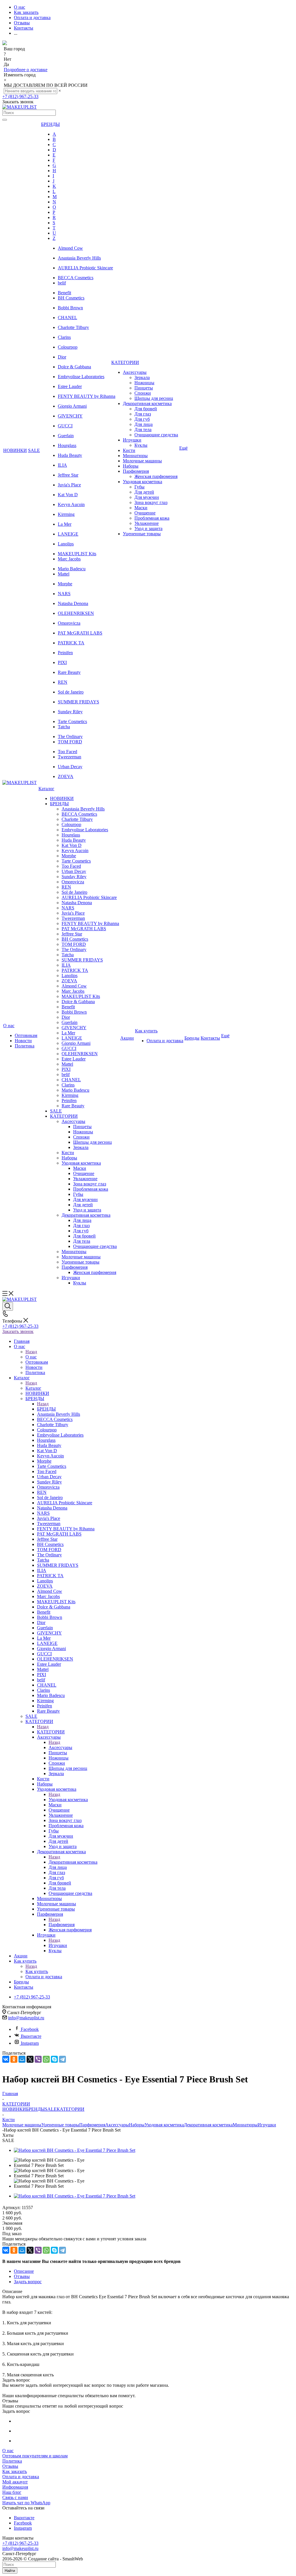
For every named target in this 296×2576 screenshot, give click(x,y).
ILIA (62, 465)
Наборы (137, 2125)
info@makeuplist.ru (26, 2018)
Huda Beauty (70, 455)
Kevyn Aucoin (71, 504)
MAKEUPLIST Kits (77, 554)
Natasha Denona (73, 603)
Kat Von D (68, 495)
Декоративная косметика (73, 1862)
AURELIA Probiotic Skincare (85, 268)
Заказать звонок (18, 1331)
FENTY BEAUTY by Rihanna (87, 396)
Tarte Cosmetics (72, 721)
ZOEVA (66, 776)
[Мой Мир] (22, 2059)
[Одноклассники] (14, 2059)
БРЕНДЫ (46, 1409)
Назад (31, 1352)
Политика (12, 2461)
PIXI (62, 662)
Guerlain (66, 436)
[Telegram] (62, 2059)
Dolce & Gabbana (74, 367)
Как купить (37, 1971)
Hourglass (67, 445)
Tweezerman (70, 757)
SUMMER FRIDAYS (78, 702)
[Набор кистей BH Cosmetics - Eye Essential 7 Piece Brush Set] (75, 2150)
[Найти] (5, 120)
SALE (51, 2109)
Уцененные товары (60, 2125)
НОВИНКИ (14, 2109)
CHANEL (67, 318)
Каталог (33, 1388)
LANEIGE (68, 534)
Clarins (64, 337)
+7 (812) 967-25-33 (20, 96)
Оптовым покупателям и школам (35, 2456)
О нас (31, 1357)
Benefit (64, 293)
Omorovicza (69, 623)
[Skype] (54, 2059)
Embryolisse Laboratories (81, 377)
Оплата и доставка (21, 2477)
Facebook (30, 2029)
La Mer (65, 524)
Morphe (65, 584)
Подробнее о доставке (26, 70)
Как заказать (15, 2471)
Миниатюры (245, 2125)
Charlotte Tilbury (73, 327)
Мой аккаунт (15, 2482)
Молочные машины (22, 2125)
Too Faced (67, 752)
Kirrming (66, 514)
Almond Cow (70, 248)
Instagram (30, 2043)
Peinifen (65, 653)
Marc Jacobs (69, 559)
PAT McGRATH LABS (80, 633)
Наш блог (12, 2492)
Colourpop (68, 347)
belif (62, 283)
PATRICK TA (71, 643)
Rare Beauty (69, 672)
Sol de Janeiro (71, 692)
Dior (62, 357)
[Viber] (38, 2059)
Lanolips (66, 544)
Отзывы (10, 2466)
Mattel (64, 574)
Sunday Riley (70, 712)
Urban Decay (70, 767)
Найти (10, 2571)
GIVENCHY (70, 416)
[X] (30, 2059)
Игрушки (58, 1945)
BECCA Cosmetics (76, 278)
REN (63, 682)
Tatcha (64, 727)
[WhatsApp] (46, 2059)
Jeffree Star (68, 475)
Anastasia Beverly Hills (79, 258)
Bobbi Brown (70, 308)
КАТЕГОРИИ (51, 1732)
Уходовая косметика (68, 1800)
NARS (64, 594)
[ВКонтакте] (6, 2059)
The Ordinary (70, 737)
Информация (15, 2487)
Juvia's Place (69, 485)
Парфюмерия (62, 1925)
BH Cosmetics (71, 298)
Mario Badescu (72, 569)
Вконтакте (31, 2036)
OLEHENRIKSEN (76, 613)
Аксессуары (60, 1747)
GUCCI (65, 426)
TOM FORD (70, 742)
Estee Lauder (70, 386)
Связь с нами (15, 2497)
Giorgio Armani (72, 406)
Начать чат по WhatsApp (26, 2503)
